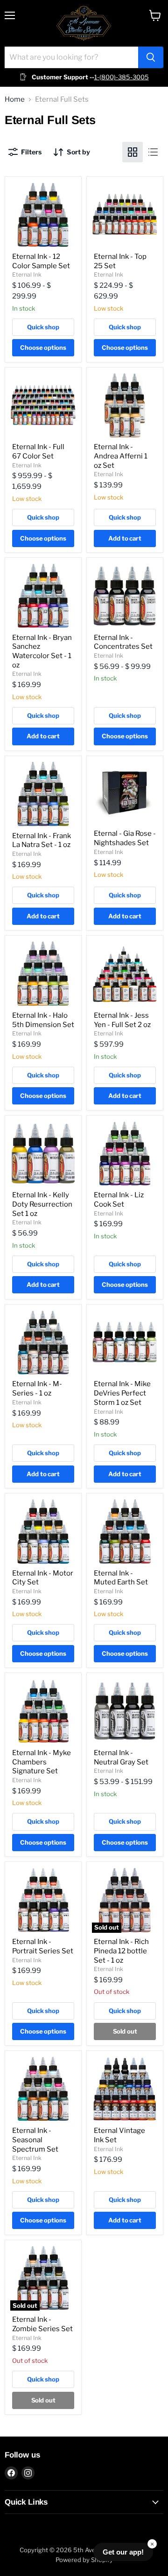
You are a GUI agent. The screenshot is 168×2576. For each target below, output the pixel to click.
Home (15, 100)
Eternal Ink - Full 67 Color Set (38, 451)
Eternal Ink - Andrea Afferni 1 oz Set (121, 456)
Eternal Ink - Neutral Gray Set (121, 1757)
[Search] (151, 57)
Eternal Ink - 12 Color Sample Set (41, 261)
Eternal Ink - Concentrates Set (123, 642)
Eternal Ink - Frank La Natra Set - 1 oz (42, 840)
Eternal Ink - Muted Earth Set (121, 1578)
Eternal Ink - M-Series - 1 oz (37, 1389)
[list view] (153, 152)
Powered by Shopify (84, 2560)
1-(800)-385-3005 (122, 77)
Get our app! (123, 2552)
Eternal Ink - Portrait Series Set (43, 1946)
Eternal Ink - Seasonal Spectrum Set (35, 2140)
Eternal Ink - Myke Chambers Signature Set (42, 1762)
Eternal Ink (27, 274)
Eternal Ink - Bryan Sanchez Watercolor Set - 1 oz (42, 651)
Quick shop (43, 327)
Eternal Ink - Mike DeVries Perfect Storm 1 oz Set (122, 1393)
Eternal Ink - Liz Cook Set (119, 1200)
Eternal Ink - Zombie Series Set (42, 2324)
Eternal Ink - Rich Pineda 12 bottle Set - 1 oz (121, 1951)
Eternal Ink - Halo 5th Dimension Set (43, 1020)
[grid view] (133, 152)
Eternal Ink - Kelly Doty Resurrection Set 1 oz (42, 1204)
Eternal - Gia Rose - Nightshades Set (125, 838)
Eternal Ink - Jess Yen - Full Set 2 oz (122, 1020)
